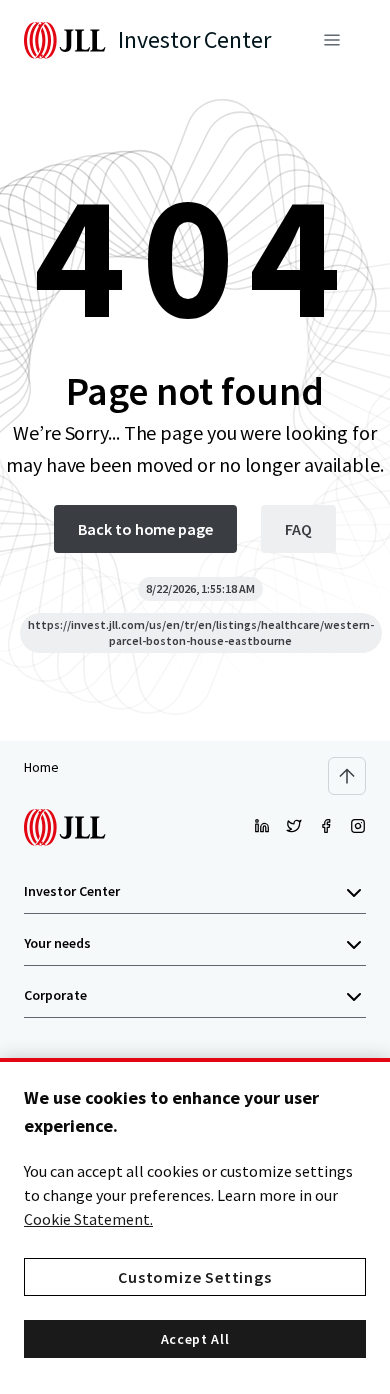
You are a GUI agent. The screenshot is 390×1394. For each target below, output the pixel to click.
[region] (195, 1226)
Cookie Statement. (88, 1219)
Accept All (195, 1339)
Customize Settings (194, 1277)
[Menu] (332, 40)
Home (41, 767)
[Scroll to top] (347, 776)
